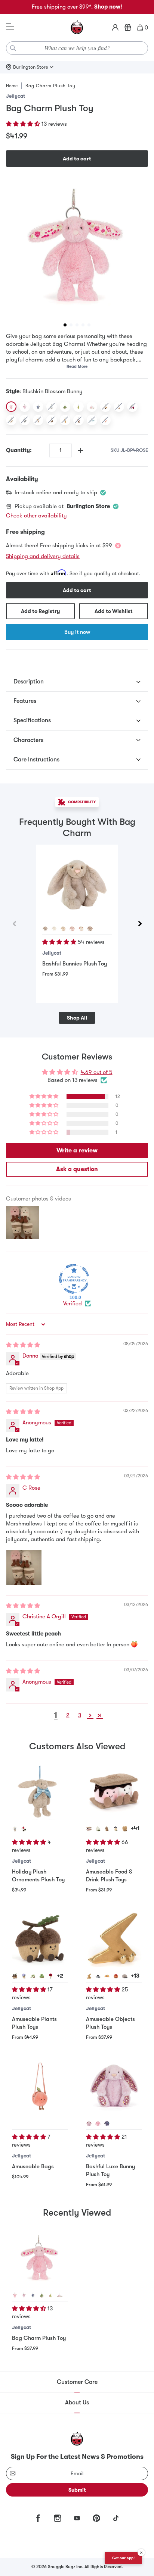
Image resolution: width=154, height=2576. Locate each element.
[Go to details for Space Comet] (107, 1976)
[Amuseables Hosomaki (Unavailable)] (52, 407)
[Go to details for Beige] (45, 929)
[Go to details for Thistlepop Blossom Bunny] (24, 2295)
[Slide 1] (65, 325)
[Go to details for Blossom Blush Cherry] (72, 929)
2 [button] (68, 1715)
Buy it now (77, 632)
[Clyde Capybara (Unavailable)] (52, 420)
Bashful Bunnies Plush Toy (75, 964)
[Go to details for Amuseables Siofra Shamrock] (42, 2295)
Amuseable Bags (33, 2166)
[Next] (140, 924)
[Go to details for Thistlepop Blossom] (89, 2123)
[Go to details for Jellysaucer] (98, 1976)
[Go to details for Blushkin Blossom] (98, 2123)
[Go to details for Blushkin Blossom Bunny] (15, 2295)
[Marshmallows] (92, 407)
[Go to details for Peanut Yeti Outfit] (107, 1829)
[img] (23, 1345)
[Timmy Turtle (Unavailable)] (11, 420)
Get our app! (123, 2558)
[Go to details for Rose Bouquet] (51, 1976)
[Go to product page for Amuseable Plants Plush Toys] (40, 1939)
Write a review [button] (77, 1151)
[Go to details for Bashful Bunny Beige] (15, 1829)
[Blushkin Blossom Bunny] (11, 407)
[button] (24, 124)
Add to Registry (40, 611)
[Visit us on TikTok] (116, 2518)
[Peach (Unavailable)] (105, 420)
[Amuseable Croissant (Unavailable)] (105, 407)
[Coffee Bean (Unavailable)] (78, 420)
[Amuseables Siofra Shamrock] (65, 407)
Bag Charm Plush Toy (39, 2338)
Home (12, 86)
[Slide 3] (77, 325)
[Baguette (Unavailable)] (65, 420)
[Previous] (14, 924)
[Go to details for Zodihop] (107, 2123)
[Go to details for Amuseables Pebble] (125, 1976)
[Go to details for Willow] (63, 929)
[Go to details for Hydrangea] (24, 1976)
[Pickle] (78, 407)
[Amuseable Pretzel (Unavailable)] (38, 420)
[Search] (13, 48)
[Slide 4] (83, 325)
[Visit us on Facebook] (38, 2518)
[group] (77, 247)
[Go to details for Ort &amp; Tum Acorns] (15, 1976)
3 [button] (80, 1715)
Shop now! (108, 7)
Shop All (77, 1018)
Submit (77, 2490)
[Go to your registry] (128, 28)
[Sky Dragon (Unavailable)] (92, 420)
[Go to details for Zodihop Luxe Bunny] (33, 2295)
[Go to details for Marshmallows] (60, 2295)
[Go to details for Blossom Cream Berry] (81, 929)
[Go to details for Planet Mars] (116, 1976)
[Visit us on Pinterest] (96, 2518)
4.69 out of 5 (97, 1072)
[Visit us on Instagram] (58, 2518)
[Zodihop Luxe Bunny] (38, 407)
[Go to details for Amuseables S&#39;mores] (89, 1829)
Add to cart (77, 159)
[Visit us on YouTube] (77, 2518)
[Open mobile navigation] (10, 26)
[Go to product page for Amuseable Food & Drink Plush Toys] (114, 1792)
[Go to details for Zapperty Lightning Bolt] (89, 1976)
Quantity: (19, 450)
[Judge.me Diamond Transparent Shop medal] (74, 1279)
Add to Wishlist (114, 611)
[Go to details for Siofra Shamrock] (42, 1976)
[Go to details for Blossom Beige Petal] (90, 929)
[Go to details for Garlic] (98, 1829)
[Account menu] (115, 28)
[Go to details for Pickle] (51, 2295)
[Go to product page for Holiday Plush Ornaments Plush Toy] (40, 1792)
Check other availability (36, 516)
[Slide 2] (71, 325)
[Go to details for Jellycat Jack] (24, 1829)
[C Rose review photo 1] (24, 1567)
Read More (77, 367)
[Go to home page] (77, 28)
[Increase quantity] (81, 450)
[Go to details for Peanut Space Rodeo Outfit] (116, 1829)
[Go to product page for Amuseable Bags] (40, 2087)
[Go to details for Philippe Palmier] (125, 1829)
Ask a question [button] (77, 1169)
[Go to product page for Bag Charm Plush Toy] (40, 2258)
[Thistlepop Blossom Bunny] (25, 407)
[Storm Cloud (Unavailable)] (25, 420)
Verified (73, 1303)
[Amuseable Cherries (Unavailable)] (132, 407)
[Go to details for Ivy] (33, 1976)
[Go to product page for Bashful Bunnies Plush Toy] (77, 885)
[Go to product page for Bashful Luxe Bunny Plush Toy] (114, 2087)
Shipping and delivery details (43, 556)
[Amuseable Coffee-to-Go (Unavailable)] (119, 407)
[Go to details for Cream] (54, 929)
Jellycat (16, 96)
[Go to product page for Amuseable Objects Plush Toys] (114, 1939)
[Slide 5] (89, 325)
